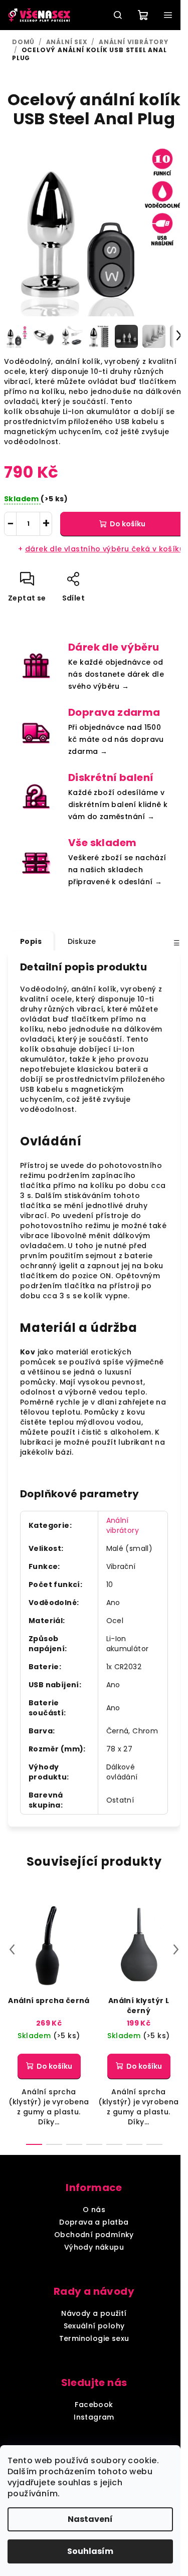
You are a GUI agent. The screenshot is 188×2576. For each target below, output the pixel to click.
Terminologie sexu (94, 2338)
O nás (94, 2210)
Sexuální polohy (94, 2326)
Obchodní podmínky (94, 2235)
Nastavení (90, 2519)
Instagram (94, 2417)
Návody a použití (94, 2313)
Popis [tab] (31, 941)
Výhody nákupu (94, 2247)
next (176, 1949)
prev (12, 1949)
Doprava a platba (94, 2222)
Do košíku (128, 524)
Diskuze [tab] (82, 941)
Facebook (94, 2405)
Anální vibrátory (123, 1525)
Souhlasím (90, 2551)
